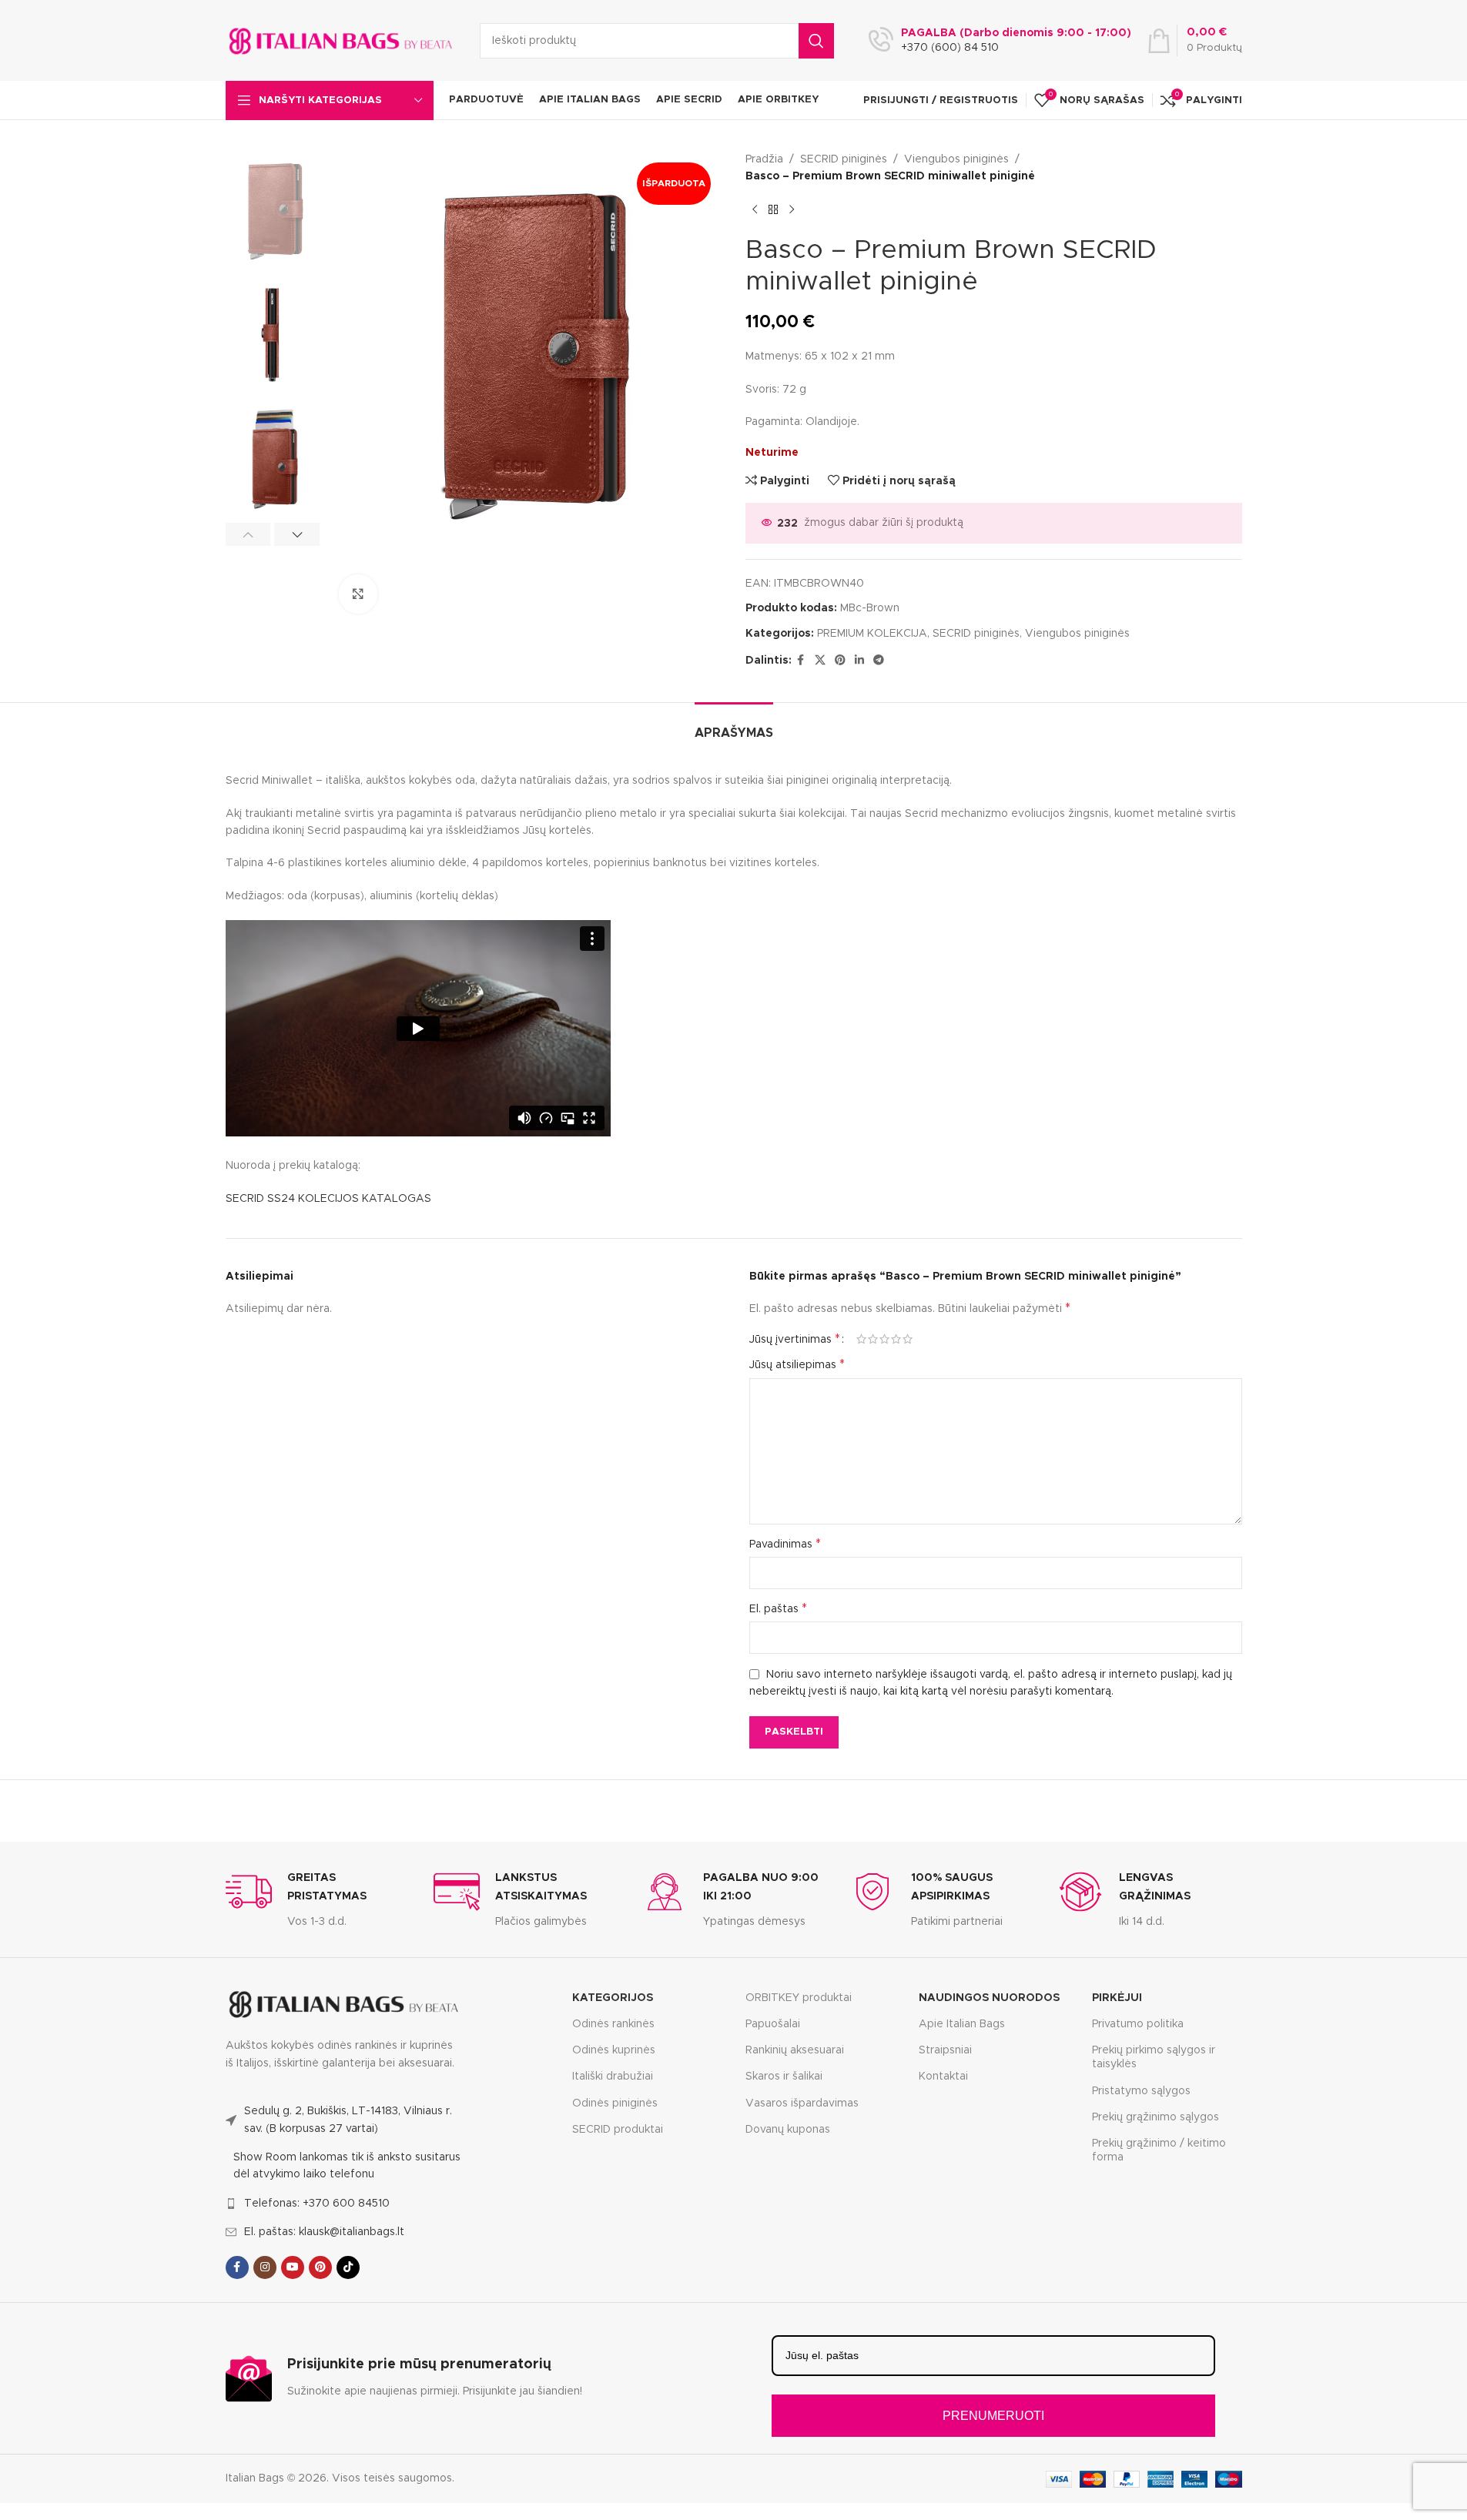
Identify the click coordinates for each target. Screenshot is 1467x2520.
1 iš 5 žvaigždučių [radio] (861, 1339)
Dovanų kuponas (788, 2130)
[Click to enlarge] (358, 594)
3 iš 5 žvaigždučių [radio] (884, 1339)
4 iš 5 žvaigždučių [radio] (896, 1339)
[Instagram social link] (265, 2267)
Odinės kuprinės (614, 2050)
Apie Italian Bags (962, 2024)
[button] (248, 534)
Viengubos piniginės (956, 159)
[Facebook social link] (801, 661)
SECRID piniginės (844, 159)
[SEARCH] (816, 41)
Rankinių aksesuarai (795, 2050)
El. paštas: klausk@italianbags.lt (324, 2232)
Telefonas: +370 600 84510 (317, 2204)
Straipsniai (945, 2050)
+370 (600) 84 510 (950, 48)
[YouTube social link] (293, 2267)
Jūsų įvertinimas (795, 1339)
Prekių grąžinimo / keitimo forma (1159, 2150)
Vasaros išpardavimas (802, 2103)
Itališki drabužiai (613, 2077)
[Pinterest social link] (840, 661)
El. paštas (778, 1608)
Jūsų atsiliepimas (797, 1364)
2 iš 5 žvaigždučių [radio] (873, 1339)
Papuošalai (773, 2024)
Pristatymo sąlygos (1141, 2091)
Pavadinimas (785, 1544)
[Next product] (792, 210)
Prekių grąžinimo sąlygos (1156, 2117)
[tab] (734, 726)
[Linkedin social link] (859, 661)
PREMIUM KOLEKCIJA (872, 634)
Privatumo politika (1138, 2024)
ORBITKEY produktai (799, 1998)
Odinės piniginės (615, 2103)
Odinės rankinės (613, 2024)
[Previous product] (755, 210)
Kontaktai (943, 2077)
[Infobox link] (318, 1899)
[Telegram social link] (879, 661)
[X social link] (820, 661)
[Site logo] (341, 40)
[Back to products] (773, 210)
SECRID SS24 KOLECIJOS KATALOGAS (328, 1199)
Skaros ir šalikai (784, 2077)
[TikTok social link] (348, 2267)
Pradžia (764, 159)
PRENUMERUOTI (993, 2416)
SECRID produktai (618, 2130)
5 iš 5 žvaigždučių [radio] (908, 1339)
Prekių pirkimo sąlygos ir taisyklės (1154, 2057)
